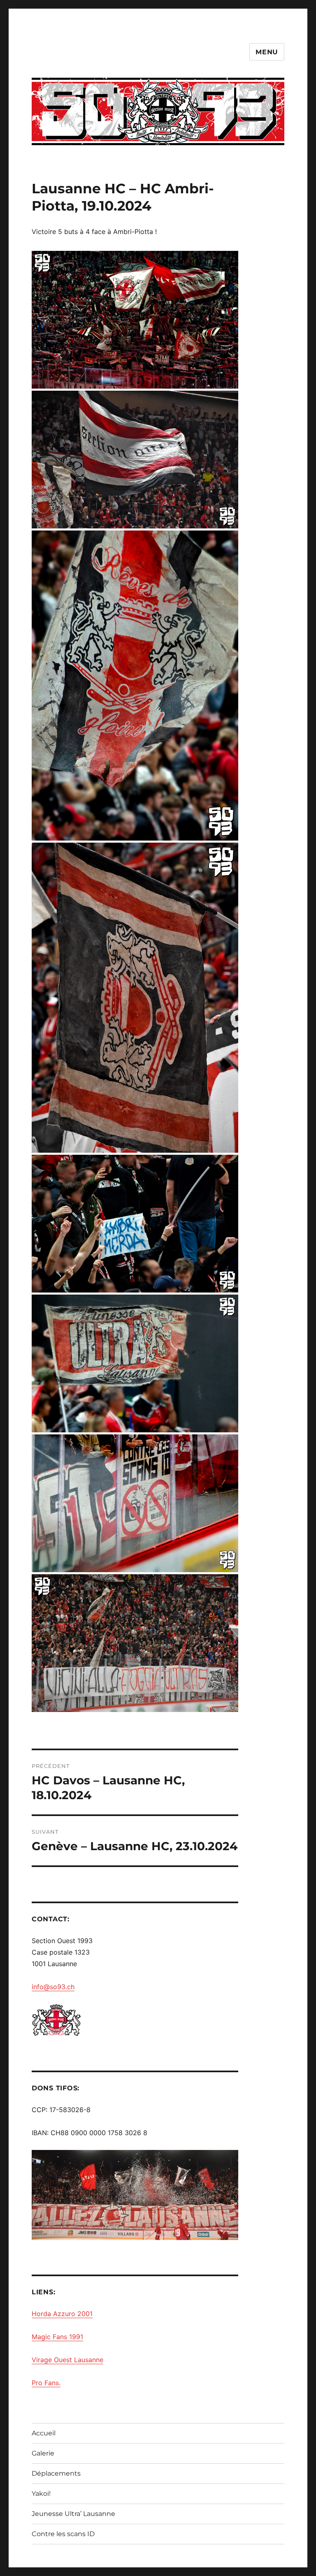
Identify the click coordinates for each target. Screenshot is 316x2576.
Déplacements (56, 2473)
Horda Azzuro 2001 (62, 2314)
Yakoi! (41, 2494)
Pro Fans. (46, 2383)
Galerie (43, 2453)
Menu (267, 52)
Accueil (44, 2433)
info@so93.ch (53, 1987)
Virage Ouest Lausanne (67, 2360)
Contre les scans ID (63, 2534)
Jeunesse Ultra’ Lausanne (73, 2514)
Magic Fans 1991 (57, 2337)
